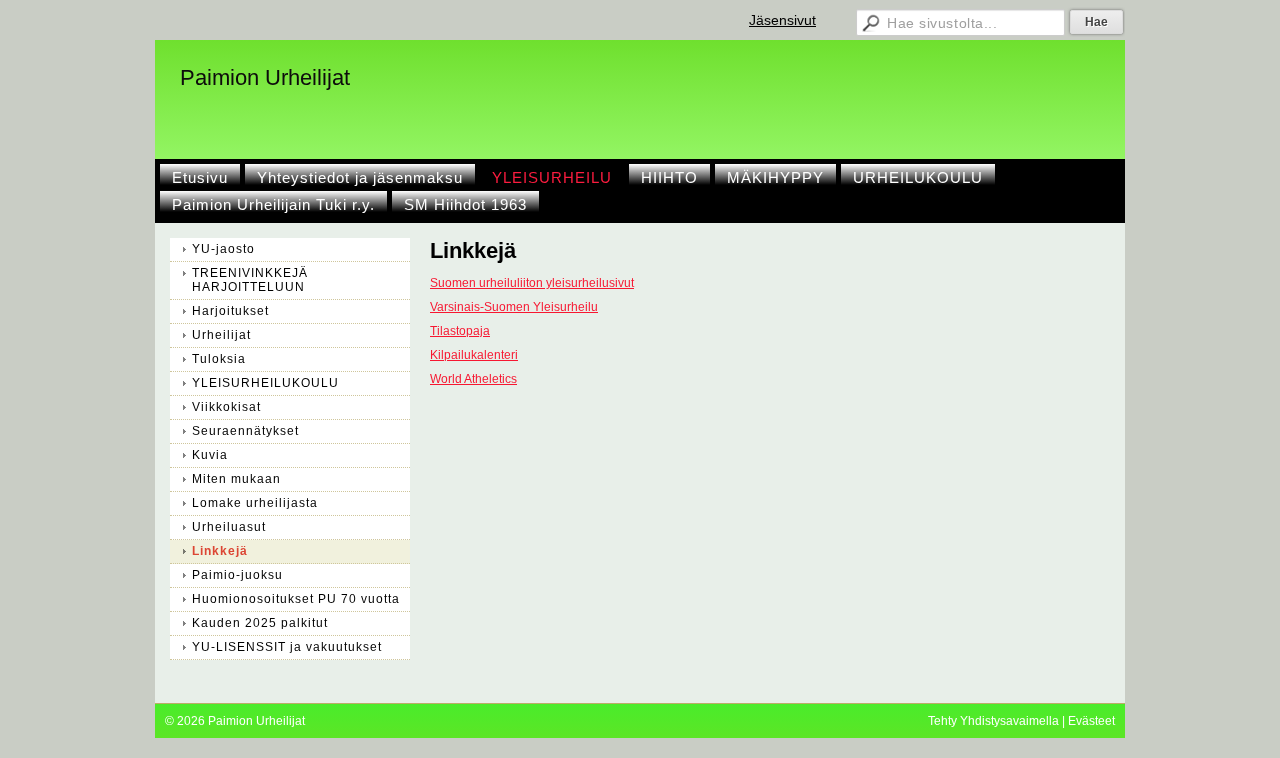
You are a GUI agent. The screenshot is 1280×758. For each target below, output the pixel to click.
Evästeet (1091, 721)
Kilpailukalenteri (474, 355)
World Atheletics (473, 379)
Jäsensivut (782, 20)
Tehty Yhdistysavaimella (993, 721)
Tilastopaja (460, 331)
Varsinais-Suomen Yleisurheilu (514, 307)
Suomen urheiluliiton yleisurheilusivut (532, 283)
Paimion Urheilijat (265, 77)
